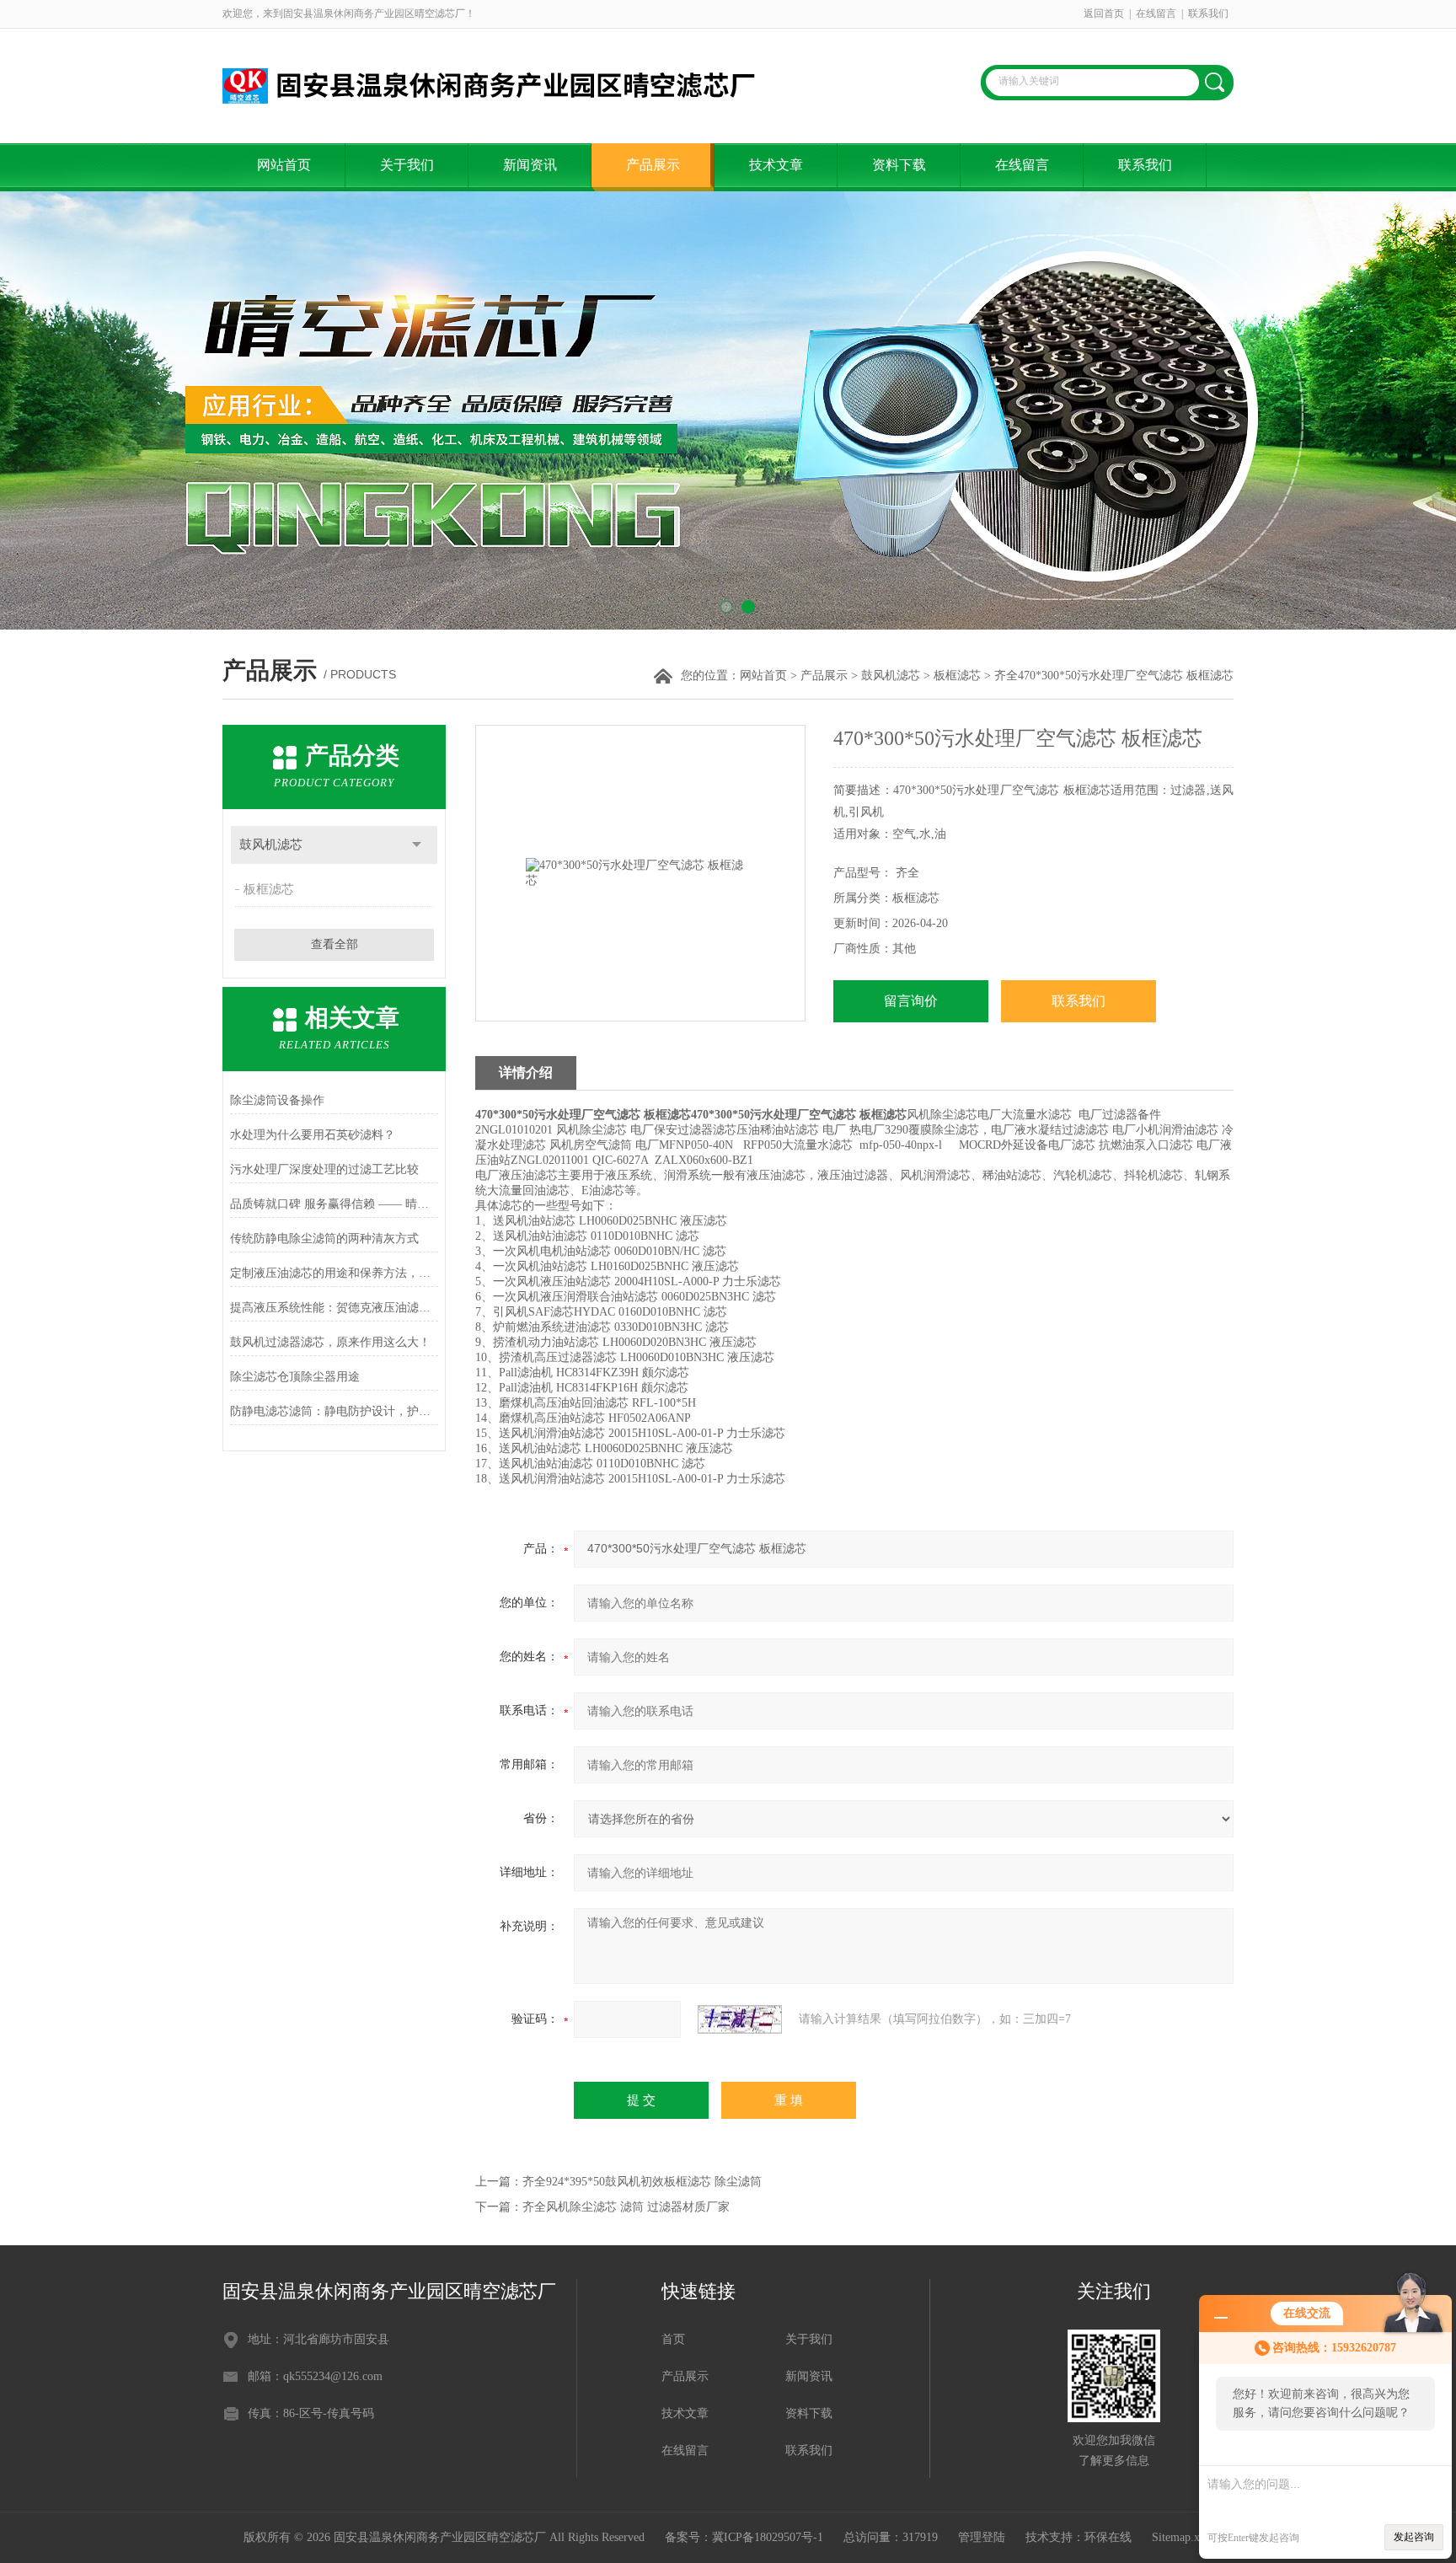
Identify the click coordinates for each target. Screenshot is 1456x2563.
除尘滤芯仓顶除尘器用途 (295, 1377)
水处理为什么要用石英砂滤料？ (313, 1135)
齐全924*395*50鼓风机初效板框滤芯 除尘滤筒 (642, 2182)
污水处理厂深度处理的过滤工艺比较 (324, 1169)
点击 (417, 845)
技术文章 (776, 165)
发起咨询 (1414, 2537)
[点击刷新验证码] (740, 2019)
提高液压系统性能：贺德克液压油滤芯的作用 (334, 1308)
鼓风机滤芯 (891, 676)
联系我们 (1208, 13)
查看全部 (335, 944)
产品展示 (653, 165)
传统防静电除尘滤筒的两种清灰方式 (324, 1239)
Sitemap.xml (1182, 2537)
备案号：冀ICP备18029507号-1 (744, 2537)
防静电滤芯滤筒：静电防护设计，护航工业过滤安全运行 (334, 1411)
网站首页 (284, 165)
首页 (673, 2339)
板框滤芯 (957, 676)
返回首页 (1104, 13)
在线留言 (1156, 13)
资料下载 (899, 165)
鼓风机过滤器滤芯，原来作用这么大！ (330, 1342)
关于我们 (407, 165)
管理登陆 (982, 2537)
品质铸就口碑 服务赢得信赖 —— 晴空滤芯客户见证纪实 (334, 1204)
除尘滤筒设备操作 (277, 1100)
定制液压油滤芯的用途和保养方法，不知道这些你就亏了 (334, 1273)
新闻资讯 (530, 165)
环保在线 (1108, 2537)
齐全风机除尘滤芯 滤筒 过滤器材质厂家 (626, 2207)
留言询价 (911, 1001)
